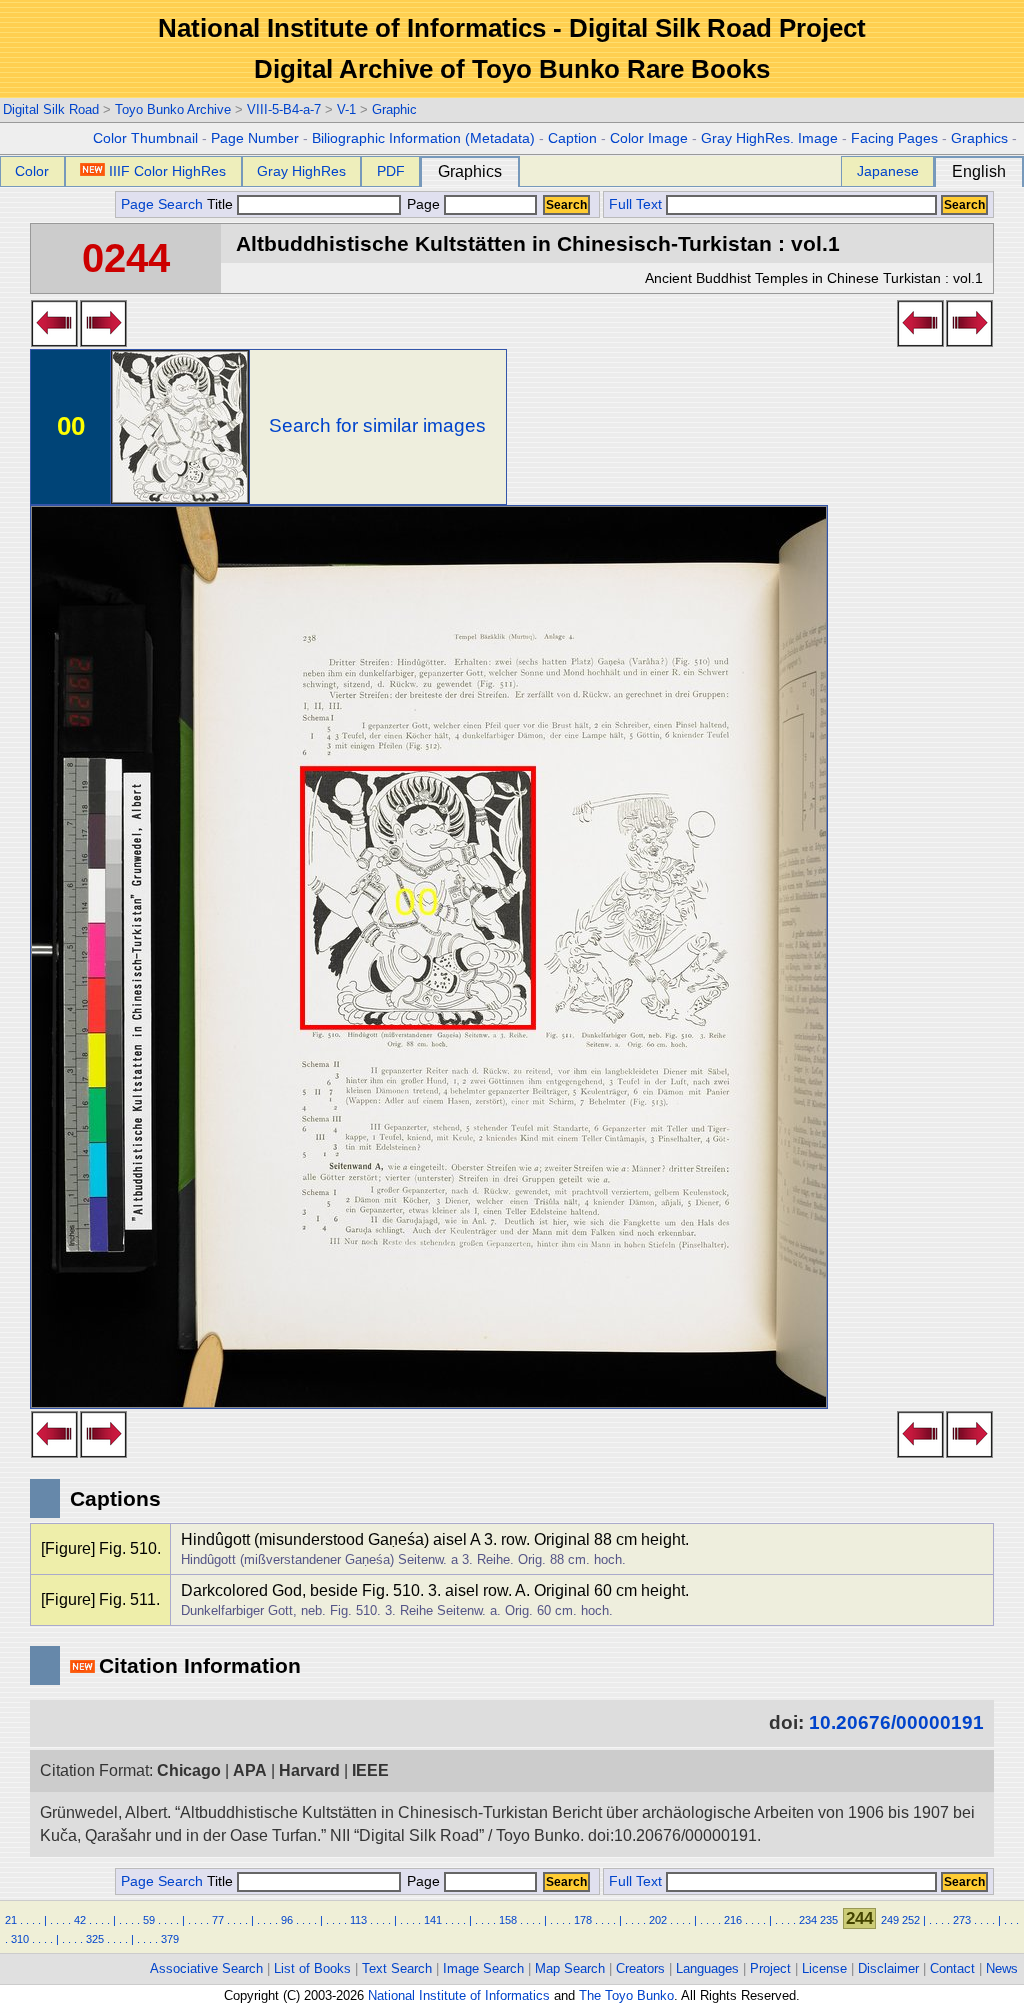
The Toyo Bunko (626, 1995)
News (1002, 1968)
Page (423, 204)
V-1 (346, 109)
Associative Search (206, 1968)
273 (962, 1920)
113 (358, 1920)
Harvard (309, 1770)
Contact (952, 1968)
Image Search (483, 1968)
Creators (640, 1968)
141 (433, 1920)
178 (583, 1920)
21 (11, 1920)
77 (218, 1920)
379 (170, 1939)
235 (829, 1920)
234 (808, 1920)
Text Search (397, 1968)
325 (95, 1939)
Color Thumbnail (145, 138)
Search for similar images (377, 425)
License (824, 1968)
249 (890, 1920)
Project (770, 1968)
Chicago (189, 1770)
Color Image (649, 138)
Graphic (394, 109)
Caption (572, 138)
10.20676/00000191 (896, 1722)
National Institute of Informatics (459, 1995)
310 (20, 1939)
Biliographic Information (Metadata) (423, 138)
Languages (707, 1968)
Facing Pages (894, 138)
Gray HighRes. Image (769, 138)
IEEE (370, 1770)
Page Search (162, 204)
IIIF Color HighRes (167, 171)
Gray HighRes (301, 171)
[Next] (103, 341)
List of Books (312, 1968)
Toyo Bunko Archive (173, 109)
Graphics (979, 138)
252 (911, 1920)
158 (508, 1920)
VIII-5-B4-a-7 (284, 109)
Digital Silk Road (51, 109)
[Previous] (54, 341)
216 (733, 1920)
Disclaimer (888, 1968)
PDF (391, 171)
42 (80, 1920)
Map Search (570, 1968)
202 (658, 1920)
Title (222, 204)
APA (250, 1770)
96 (287, 1920)
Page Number (255, 138)
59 (149, 1920)
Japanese (888, 171)
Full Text (635, 204)
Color (32, 171)
